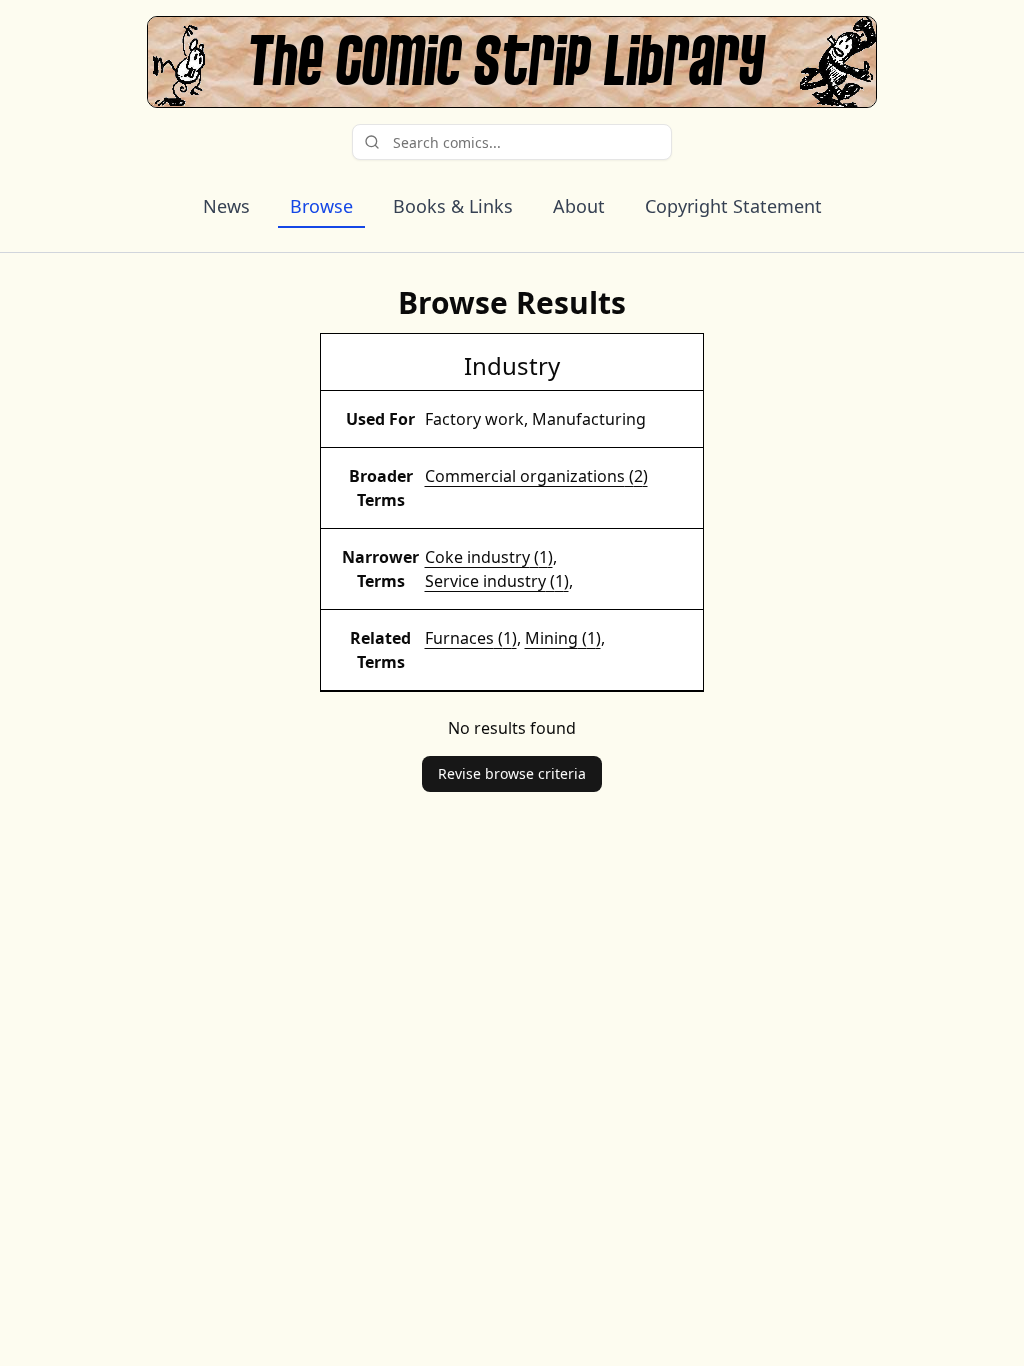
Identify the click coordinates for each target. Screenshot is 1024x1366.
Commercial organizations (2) (536, 476)
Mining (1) (563, 638)
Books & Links (453, 206)
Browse (321, 206)
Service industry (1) (497, 581)
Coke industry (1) (489, 557)
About (579, 206)
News (226, 206)
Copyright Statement (733, 206)
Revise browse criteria (512, 773)
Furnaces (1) (471, 638)
